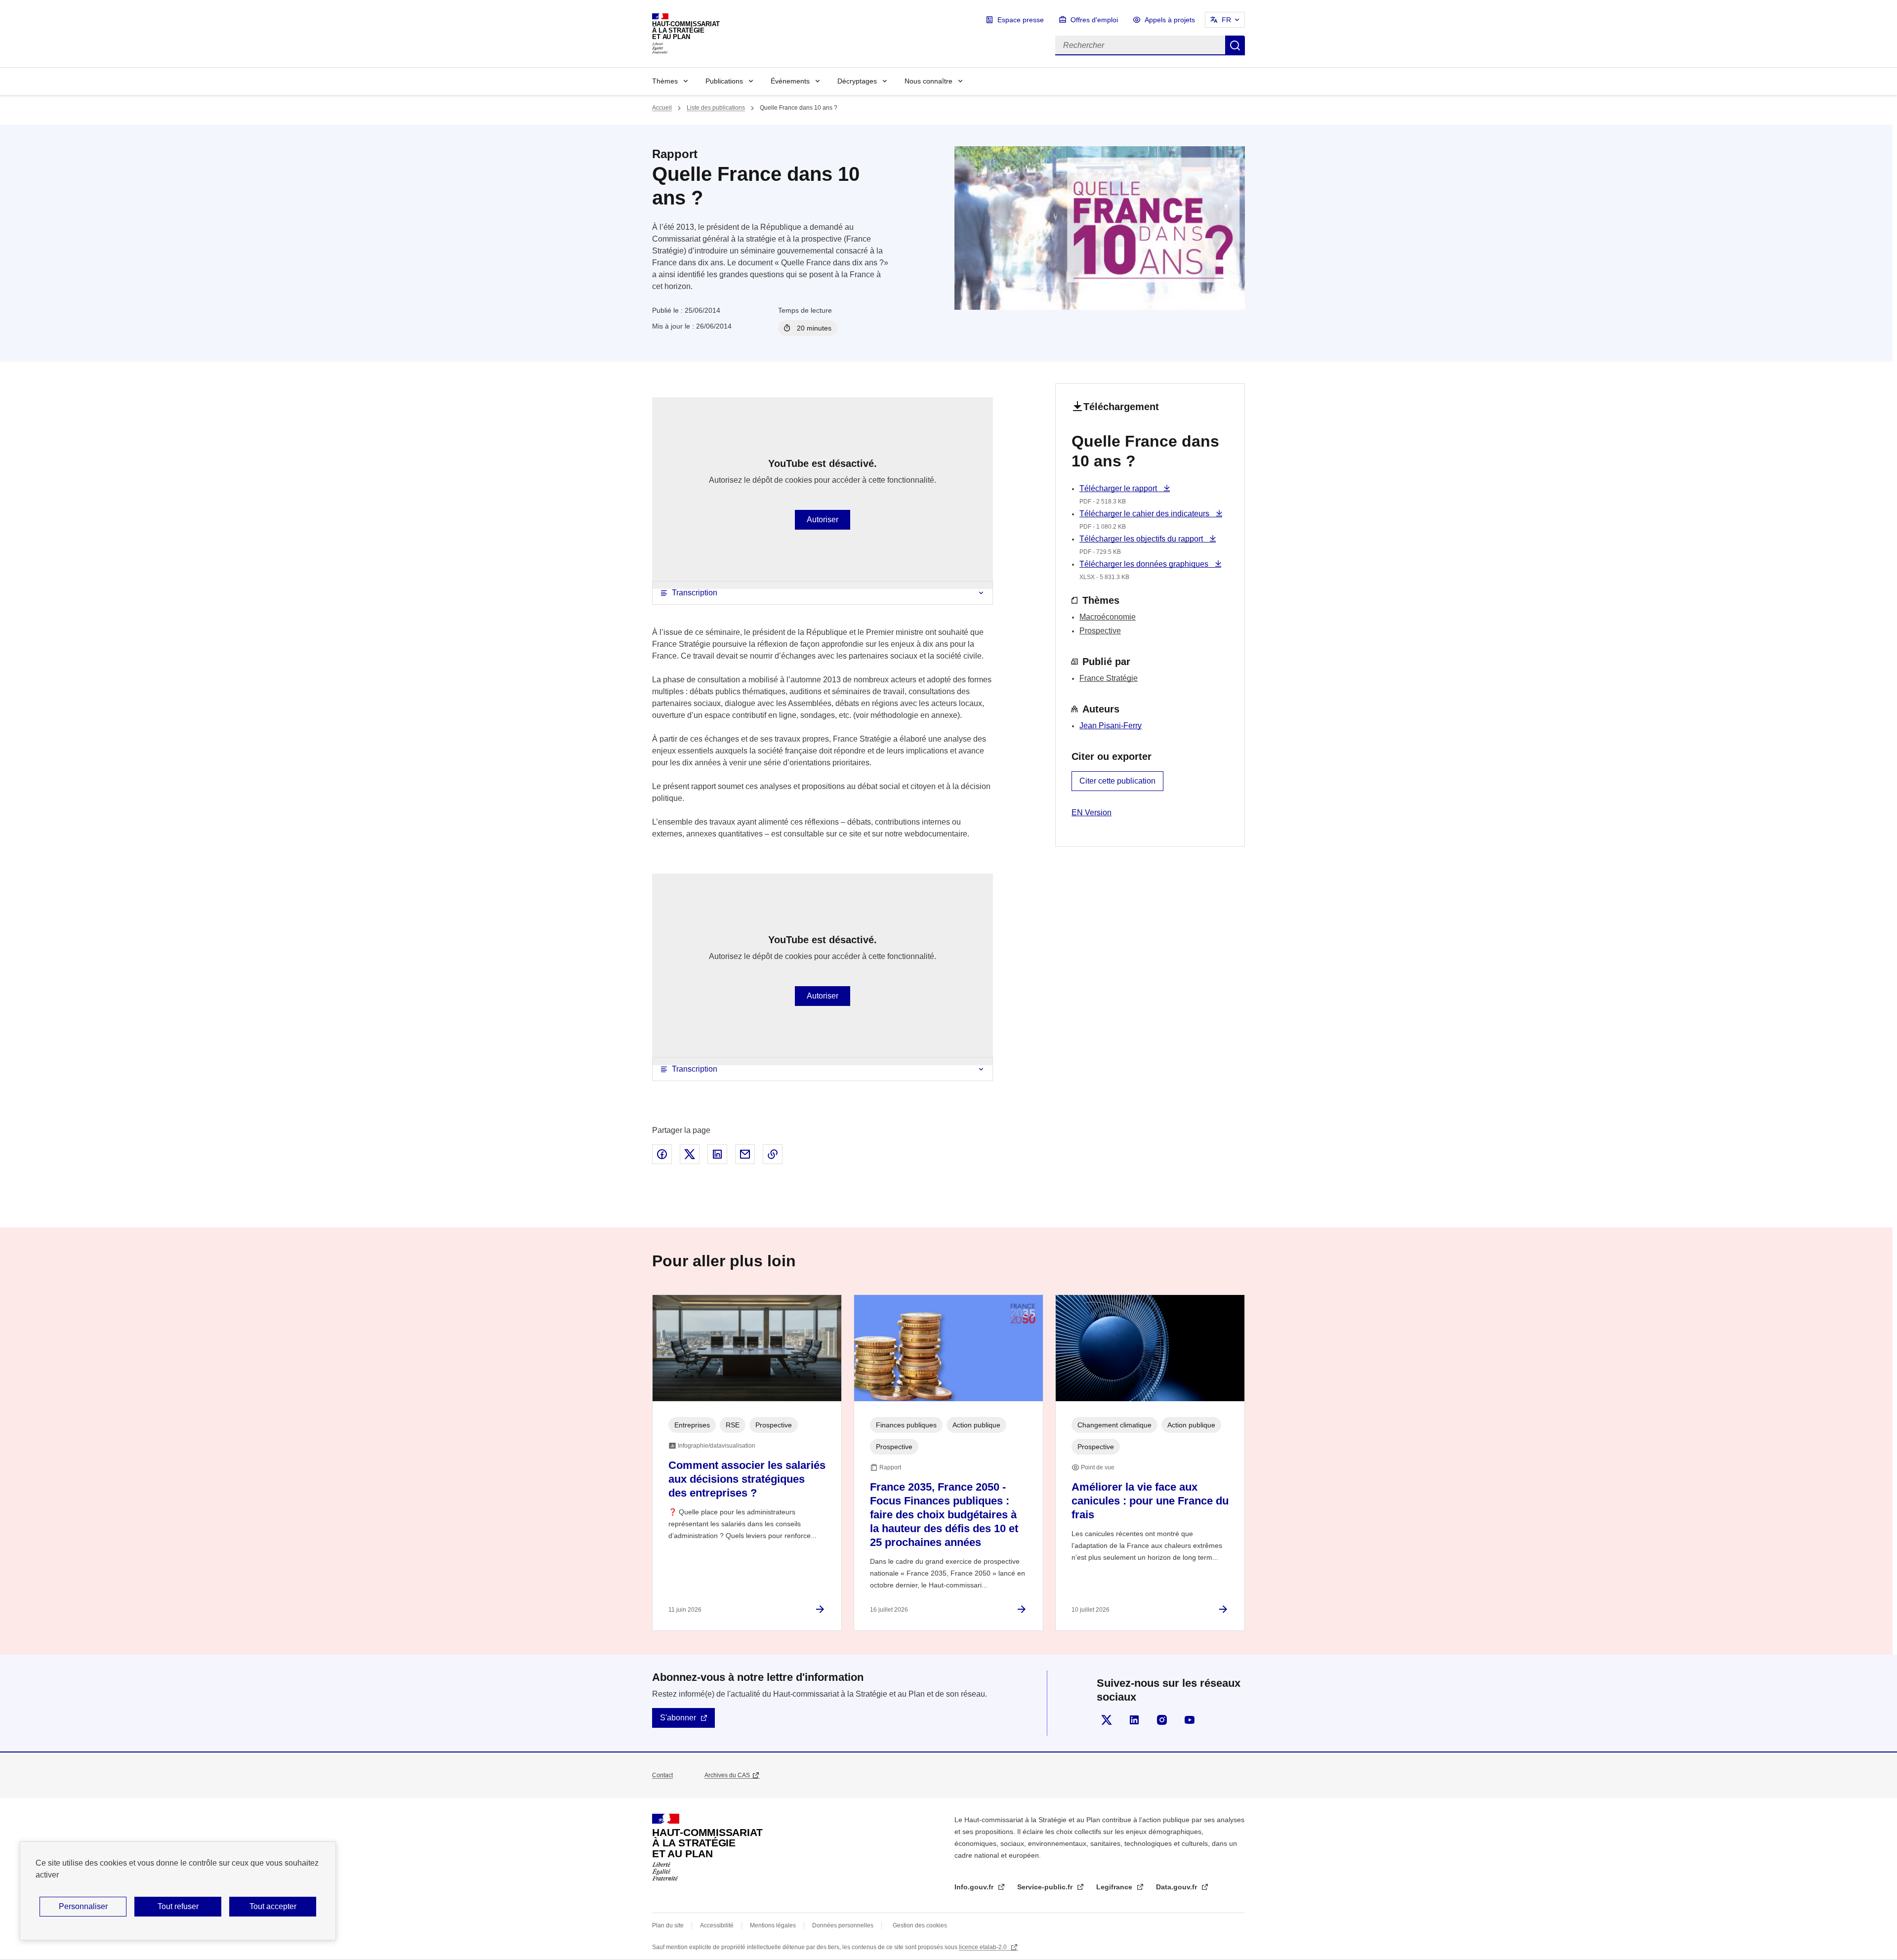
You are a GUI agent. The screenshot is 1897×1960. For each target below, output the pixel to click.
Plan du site (668, 1925)
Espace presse (1021, 20)
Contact (662, 1775)
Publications (724, 81)
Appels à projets (1170, 20)
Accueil (662, 108)
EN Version (1092, 813)
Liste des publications (716, 108)
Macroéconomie (1108, 617)
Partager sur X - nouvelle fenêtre (690, 1154)
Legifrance (1115, 1887)
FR (1226, 20)
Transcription (695, 593)
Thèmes (665, 81)
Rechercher (1235, 45)
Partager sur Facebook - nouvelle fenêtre (662, 1154)
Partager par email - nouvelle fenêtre (745, 1154)
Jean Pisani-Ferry (1111, 726)
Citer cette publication (1117, 781)
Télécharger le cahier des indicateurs (1145, 514)
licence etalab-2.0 (984, 1947)
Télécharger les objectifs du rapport (1142, 539)
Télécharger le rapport (1119, 488)
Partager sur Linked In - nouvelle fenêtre (717, 1154)
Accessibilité (717, 1925)
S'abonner (678, 1718)
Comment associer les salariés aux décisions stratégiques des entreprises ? (747, 1479)
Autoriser (823, 520)
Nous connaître (928, 81)
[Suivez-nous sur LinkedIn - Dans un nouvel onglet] (1134, 1720)
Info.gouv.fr (975, 1887)
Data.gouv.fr (1177, 1887)
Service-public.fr (1046, 1887)
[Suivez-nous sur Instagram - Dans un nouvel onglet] (1162, 1720)
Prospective (1100, 631)
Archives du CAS (727, 1775)
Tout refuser (178, 1906)
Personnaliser (83, 1906)
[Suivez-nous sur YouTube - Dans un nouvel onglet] (1190, 1720)
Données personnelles (843, 1925)
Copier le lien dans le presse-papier (773, 1154)
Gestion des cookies (920, 1925)
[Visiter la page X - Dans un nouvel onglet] (1107, 1720)
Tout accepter (273, 1906)
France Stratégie (1109, 678)
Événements (790, 81)
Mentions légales (773, 1925)
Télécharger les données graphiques (1145, 564)
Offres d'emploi (1094, 20)
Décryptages (857, 81)
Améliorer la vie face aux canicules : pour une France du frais (1150, 1501)
